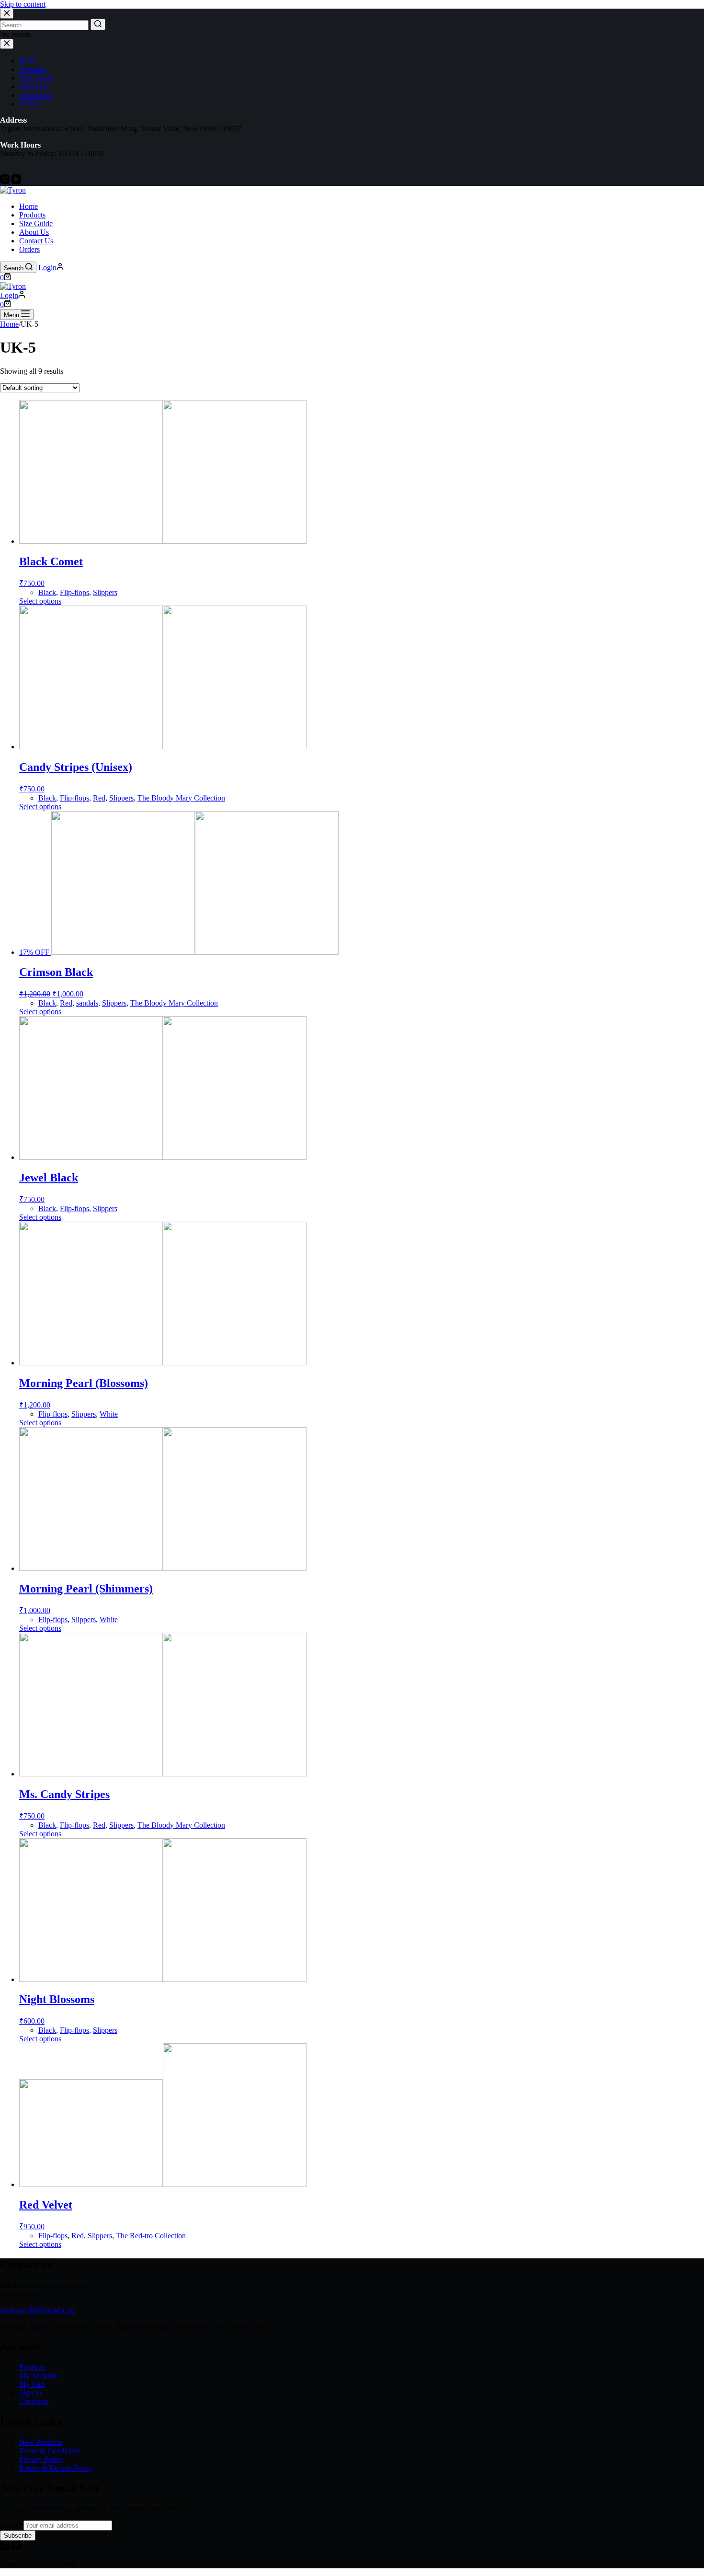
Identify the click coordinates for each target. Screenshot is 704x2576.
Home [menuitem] (28, 61)
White (109, 1414)
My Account (38, 2376)
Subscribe (18, 2536)
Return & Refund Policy (56, 2468)
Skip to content (23, 4)
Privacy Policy (41, 2459)
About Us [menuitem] (34, 86)
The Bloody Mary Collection (181, 798)
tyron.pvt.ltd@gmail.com (38, 2310)
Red (99, 798)
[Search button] (98, 24)
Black (47, 592)
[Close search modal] (7, 14)
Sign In (30, 2393)
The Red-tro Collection (151, 2236)
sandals (87, 1003)
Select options (40, 601)
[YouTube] (16, 181)
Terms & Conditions (50, 2451)
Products (32, 2367)
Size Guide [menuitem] (36, 78)
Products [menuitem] (32, 69)
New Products (41, 2442)
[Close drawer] (7, 44)
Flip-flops (74, 592)
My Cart (32, 2384)
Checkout (34, 2401)
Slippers (105, 592)
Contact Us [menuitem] (36, 95)
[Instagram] (6, 181)
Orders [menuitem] (29, 104)
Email (12, 2525)
